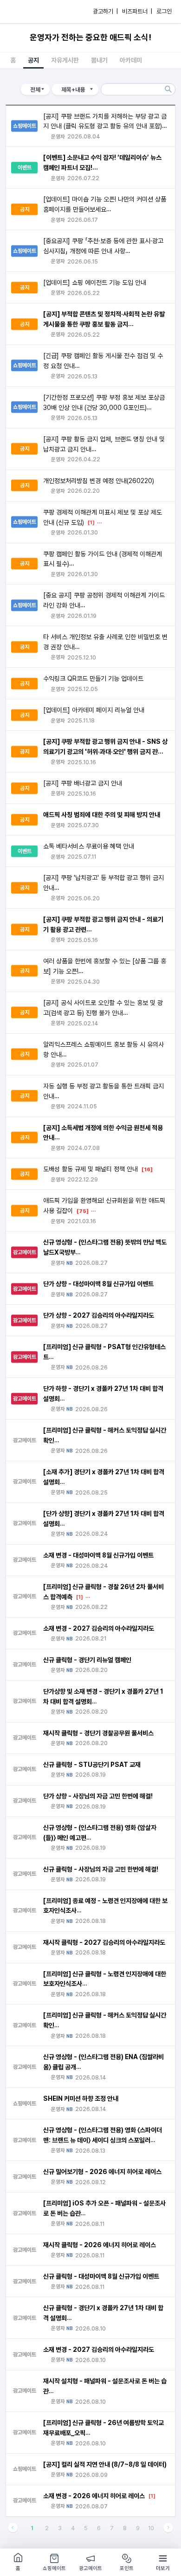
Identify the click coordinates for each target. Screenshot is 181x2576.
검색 (168, 89)
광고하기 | (105, 11)
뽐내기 (99, 60)
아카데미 (131, 60)
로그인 (164, 11)
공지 (33, 60)
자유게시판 (65, 60)
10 (151, 2528)
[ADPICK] (26, 12)
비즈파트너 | (137, 11)
